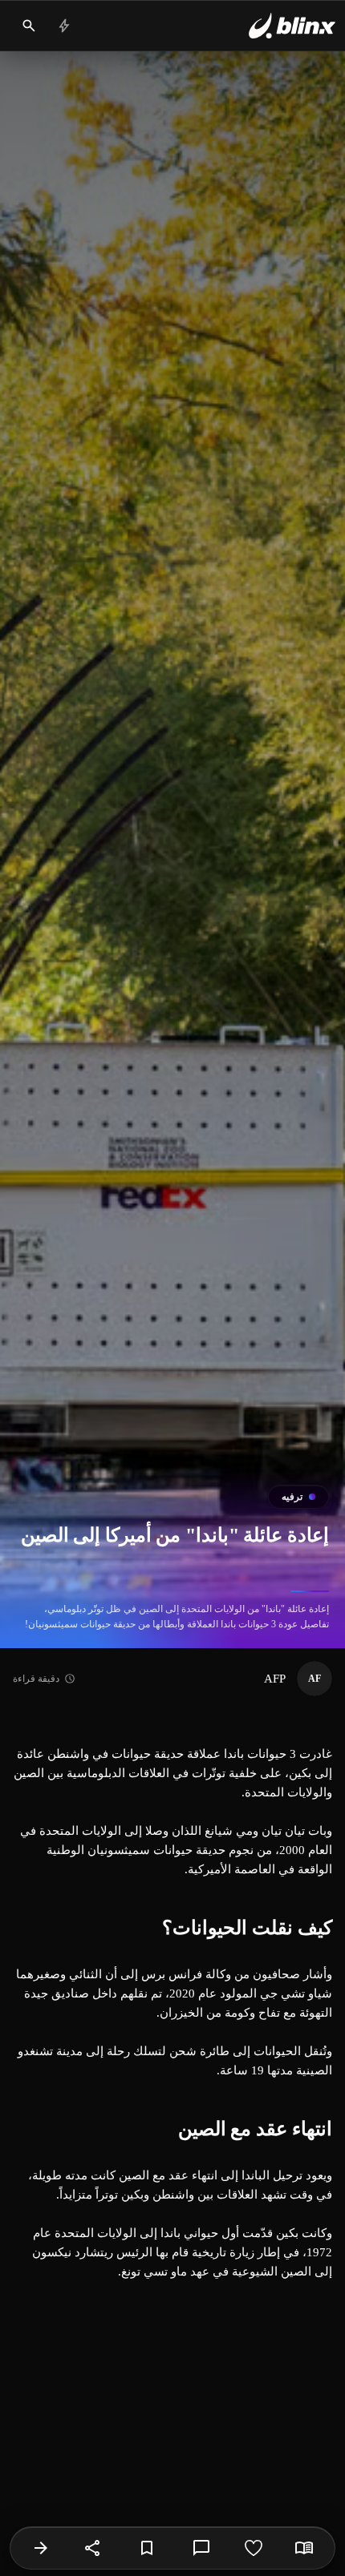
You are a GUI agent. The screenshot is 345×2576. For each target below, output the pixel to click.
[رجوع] (41, 2548)
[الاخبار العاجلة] (64, 26)
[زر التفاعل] (254, 2548)
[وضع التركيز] (304, 2548)
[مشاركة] (93, 2548)
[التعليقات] (201, 2548)
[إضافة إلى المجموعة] (147, 2548)
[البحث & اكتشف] (29, 26)
